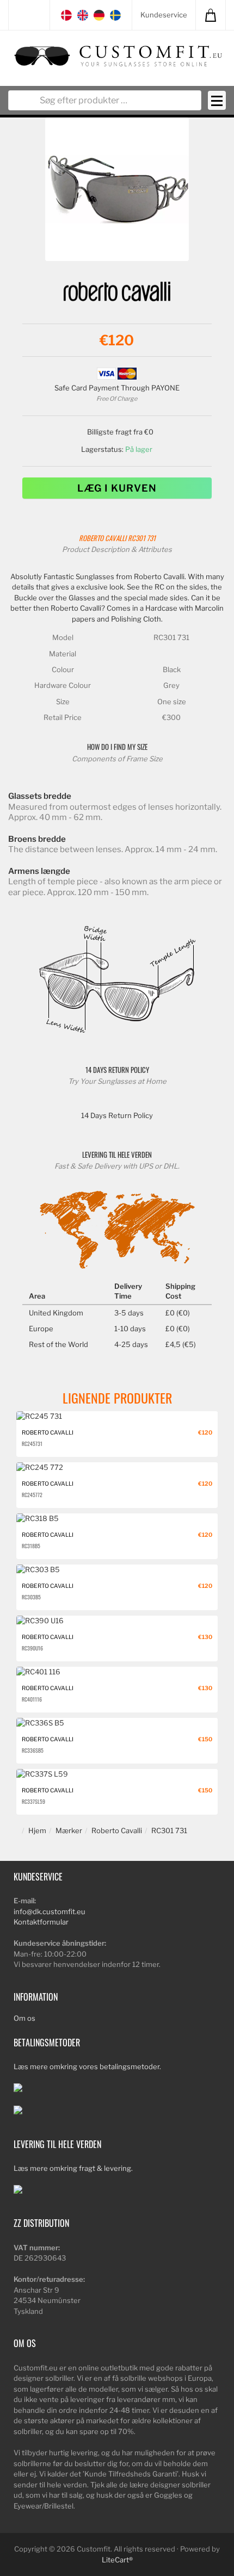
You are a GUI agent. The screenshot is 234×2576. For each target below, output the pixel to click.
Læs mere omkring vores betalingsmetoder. (87, 2066)
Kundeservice (164, 15)
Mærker (69, 1830)
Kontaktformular (41, 1922)
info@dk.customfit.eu (50, 1911)
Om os (24, 2018)
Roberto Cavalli (103, 538)
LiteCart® (117, 2560)
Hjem (37, 1830)
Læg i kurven (117, 488)
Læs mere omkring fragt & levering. (73, 2168)
